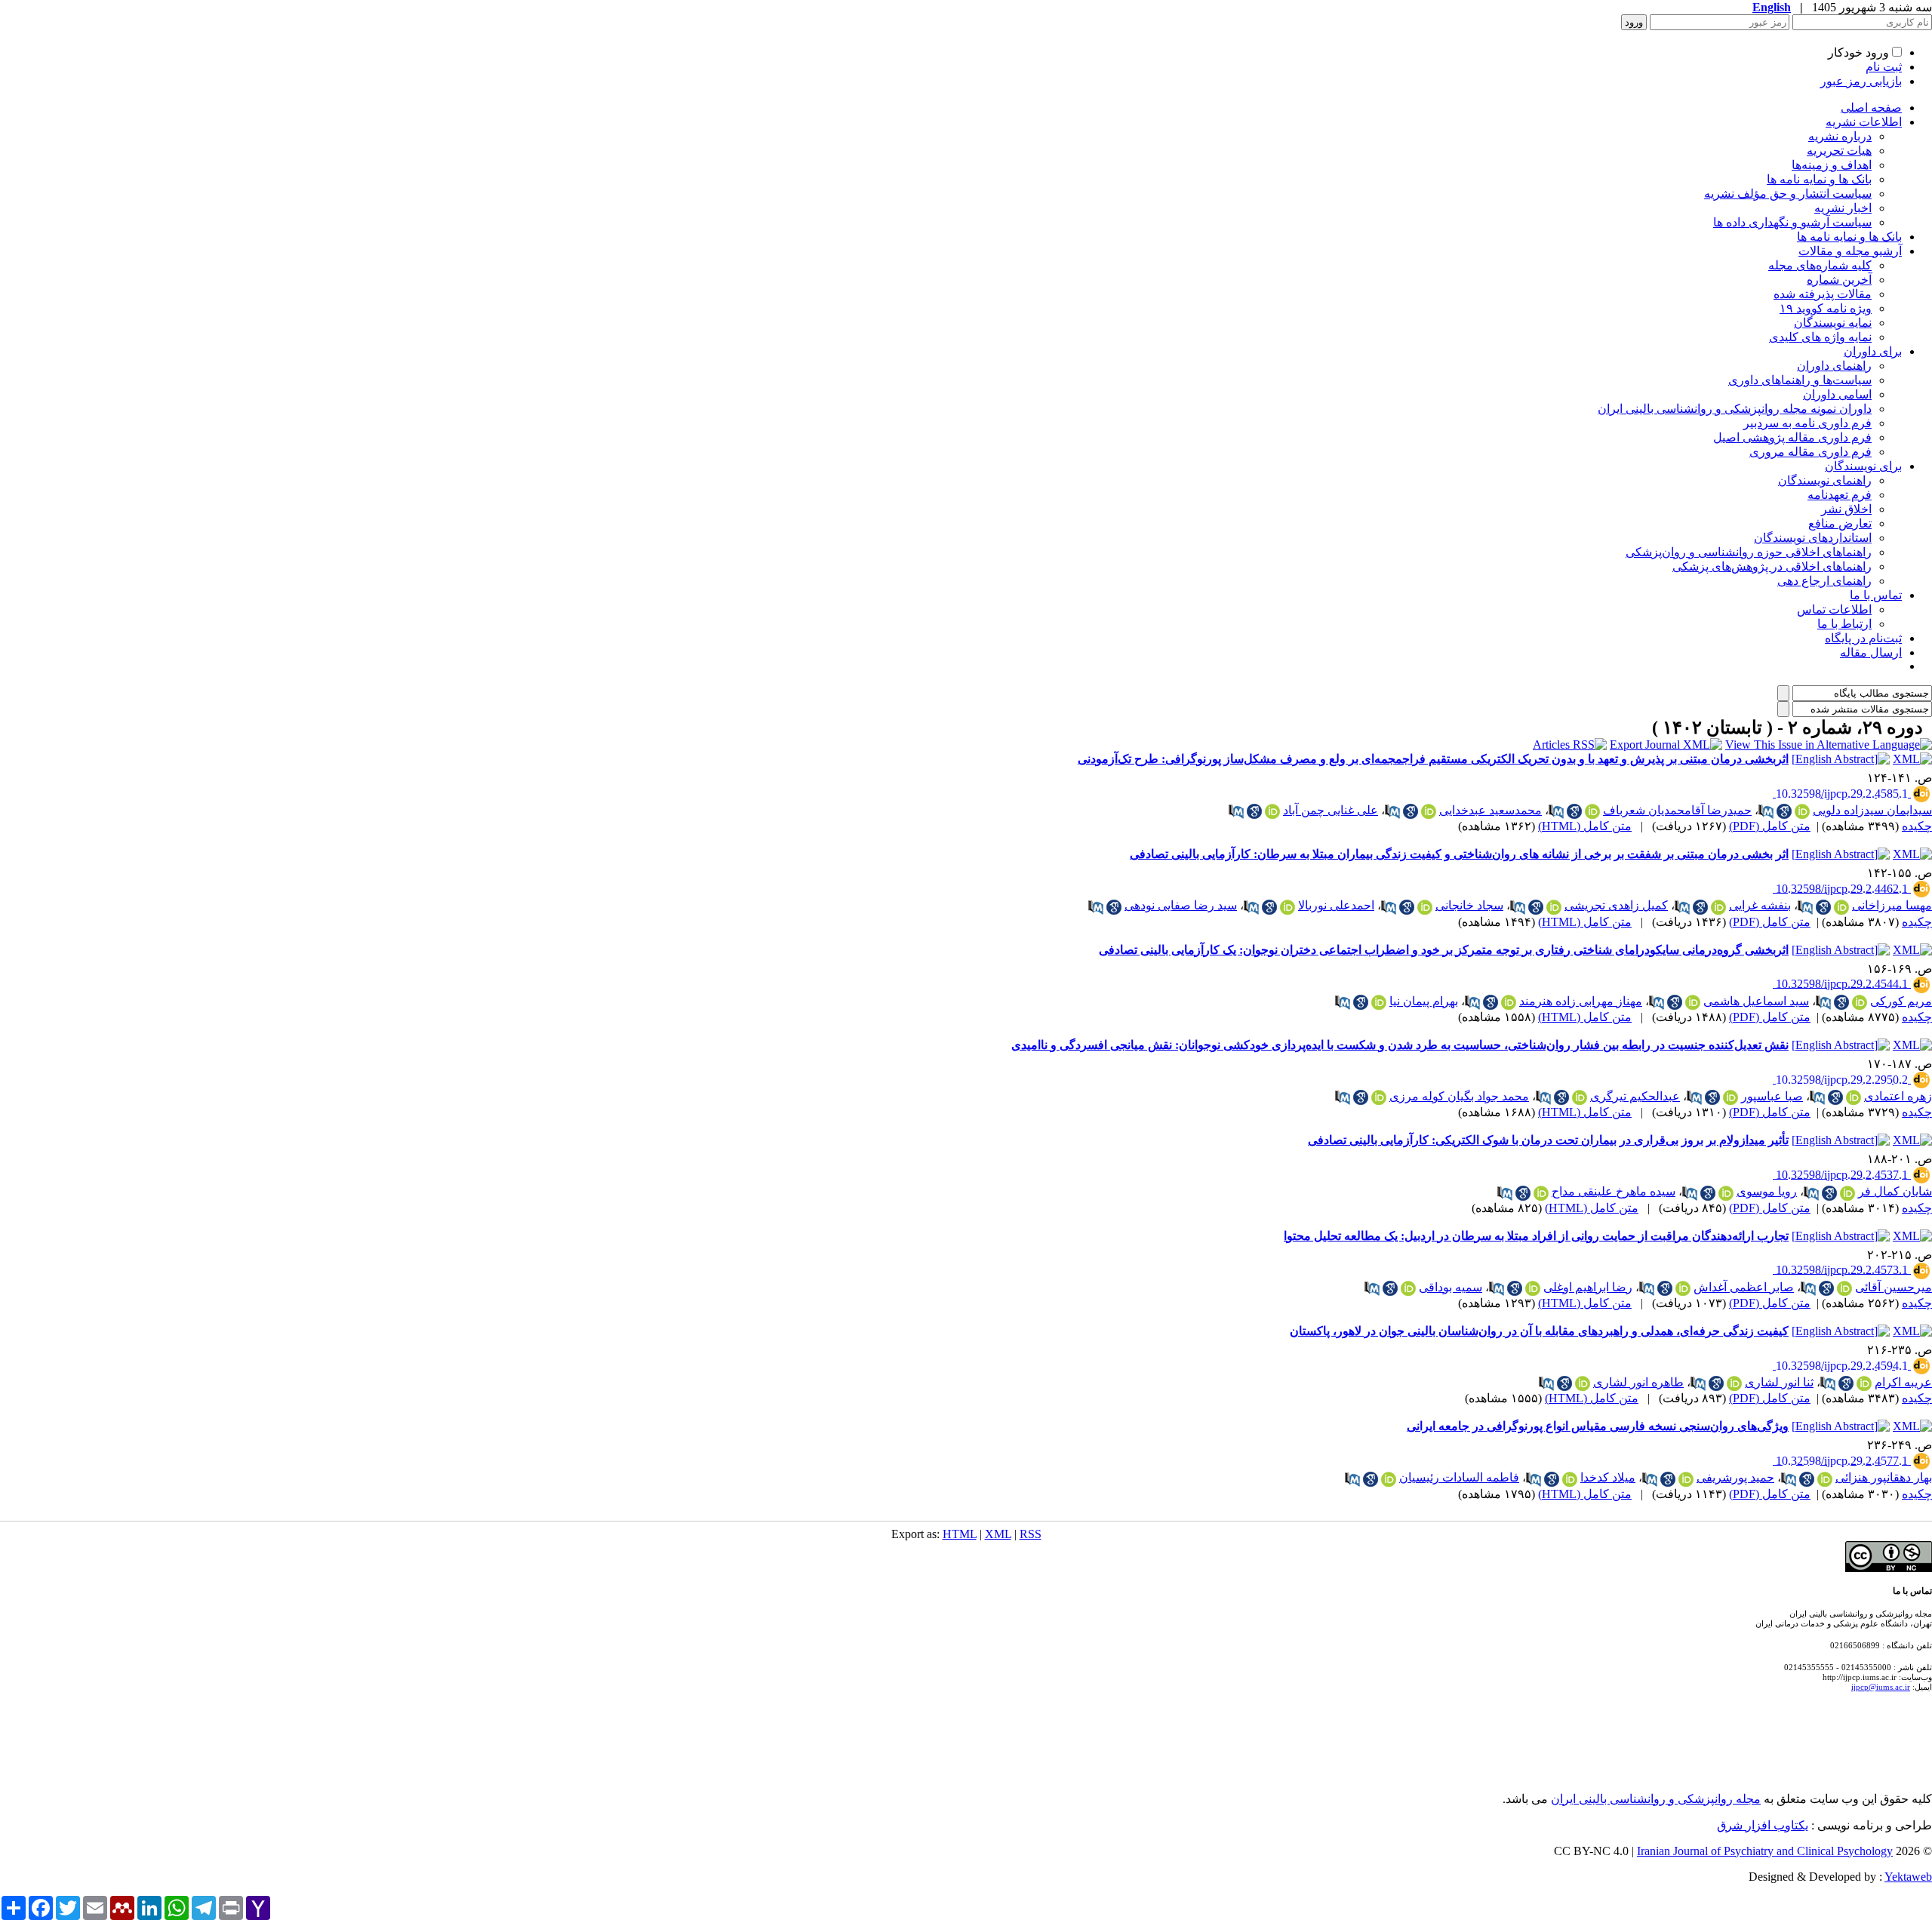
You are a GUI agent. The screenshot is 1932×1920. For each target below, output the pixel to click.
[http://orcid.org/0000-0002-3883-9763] (1429, 811)
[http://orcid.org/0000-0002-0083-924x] (1389, 1479)
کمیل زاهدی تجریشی (1616, 905)
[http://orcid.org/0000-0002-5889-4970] (1408, 1288)
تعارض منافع (1840, 523)
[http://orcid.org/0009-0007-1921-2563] (1841, 907)
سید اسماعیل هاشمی (1756, 1001)
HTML (960, 1534)
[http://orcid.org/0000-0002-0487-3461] (1379, 1097)
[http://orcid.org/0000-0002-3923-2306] (1683, 1288)
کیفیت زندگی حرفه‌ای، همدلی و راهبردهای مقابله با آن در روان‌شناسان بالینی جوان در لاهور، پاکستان (1539, 1331)
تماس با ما (1876, 595)
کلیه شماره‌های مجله (1820, 265)
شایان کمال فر (1895, 1191)
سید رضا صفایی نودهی (1181, 905)
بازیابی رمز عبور (1861, 81)
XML (998, 1534)
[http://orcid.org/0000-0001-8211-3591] (1580, 1097)
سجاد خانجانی (1469, 905)
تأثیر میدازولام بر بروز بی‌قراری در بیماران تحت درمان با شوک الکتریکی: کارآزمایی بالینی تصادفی (1548, 1140)
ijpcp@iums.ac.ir (1881, 1687)
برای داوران (1873, 351)
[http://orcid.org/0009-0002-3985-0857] (1864, 1383)
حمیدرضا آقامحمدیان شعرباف (1677, 810)
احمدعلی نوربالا (1336, 905)
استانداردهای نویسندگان (1813, 538)
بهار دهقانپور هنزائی (1884, 1477)
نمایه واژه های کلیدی (1820, 337)
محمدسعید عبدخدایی (1491, 810)
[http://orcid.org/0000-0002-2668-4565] (1860, 1002)
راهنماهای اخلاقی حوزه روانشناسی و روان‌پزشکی (1749, 552)
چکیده (1917, 826)
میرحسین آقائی (1894, 1287)
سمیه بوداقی (1451, 1287)
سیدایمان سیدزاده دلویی (1872, 810)
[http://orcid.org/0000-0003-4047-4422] (1509, 1002)
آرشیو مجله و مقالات (1850, 251)
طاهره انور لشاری (1638, 1382)
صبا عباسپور (1772, 1096)
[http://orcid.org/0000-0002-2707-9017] (1734, 1383)
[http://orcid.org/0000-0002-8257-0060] (1718, 907)
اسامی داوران (1837, 394)
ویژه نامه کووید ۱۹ (1826, 308)
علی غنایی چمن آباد (1331, 810)
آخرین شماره (1839, 280)
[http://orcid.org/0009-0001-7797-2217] (1847, 1193)
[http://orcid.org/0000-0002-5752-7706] (1554, 907)
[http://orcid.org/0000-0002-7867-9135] (1726, 1193)
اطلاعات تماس (1834, 609)
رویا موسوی (1767, 1191)
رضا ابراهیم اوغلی (1588, 1287)
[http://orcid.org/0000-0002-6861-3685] (1802, 811)
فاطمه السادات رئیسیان (1459, 1477)
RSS (1031, 1534)
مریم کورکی (1901, 1001)
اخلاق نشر (1846, 509)
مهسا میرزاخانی (1892, 905)
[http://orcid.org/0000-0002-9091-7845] (1825, 1479)
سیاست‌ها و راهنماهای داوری (1800, 380)
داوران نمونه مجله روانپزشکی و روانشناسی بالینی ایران (1735, 409)
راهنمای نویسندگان (1825, 480)
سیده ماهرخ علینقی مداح (1614, 1191)
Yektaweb (1908, 1877)
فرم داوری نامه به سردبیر (1807, 423)
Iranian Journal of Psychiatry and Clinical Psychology (1765, 1851)
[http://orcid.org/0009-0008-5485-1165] (1570, 1479)
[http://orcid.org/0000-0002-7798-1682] (1287, 907)
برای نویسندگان (1863, 466)
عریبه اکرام (1903, 1382)
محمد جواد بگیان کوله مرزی (1459, 1096)
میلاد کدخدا (1608, 1477)
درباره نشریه (1840, 136)
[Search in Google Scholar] (1784, 811)
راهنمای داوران (1834, 366)
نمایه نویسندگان (1833, 323)
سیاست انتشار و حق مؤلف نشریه (1788, 194)
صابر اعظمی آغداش (1744, 1287)
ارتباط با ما (1844, 624)
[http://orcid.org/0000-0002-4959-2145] (1379, 1002)
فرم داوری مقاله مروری (1810, 452)
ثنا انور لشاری (1779, 1382)
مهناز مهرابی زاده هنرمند (1581, 1001)
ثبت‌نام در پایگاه (1863, 638)
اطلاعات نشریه (1864, 122)
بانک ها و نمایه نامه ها (1819, 179)
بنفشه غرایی (1760, 905)
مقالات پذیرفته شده (1823, 294)
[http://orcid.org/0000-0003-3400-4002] (1272, 811)
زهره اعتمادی (1898, 1096)
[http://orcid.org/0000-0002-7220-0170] (1693, 1002)
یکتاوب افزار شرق (1763, 1825)
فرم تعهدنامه (1840, 495)
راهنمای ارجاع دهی (1824, 581)
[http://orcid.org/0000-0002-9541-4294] (1854, 1097)
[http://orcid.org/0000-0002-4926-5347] (1592, 811)
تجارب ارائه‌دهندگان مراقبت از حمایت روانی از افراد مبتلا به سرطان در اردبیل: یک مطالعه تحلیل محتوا (1536, 1236)
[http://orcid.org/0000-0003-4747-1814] (1533, 1288)
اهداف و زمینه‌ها (1832, 165)
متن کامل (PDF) (1770, 826)
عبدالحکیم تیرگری (1635, 1096)
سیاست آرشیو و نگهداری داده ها (1792, 222)
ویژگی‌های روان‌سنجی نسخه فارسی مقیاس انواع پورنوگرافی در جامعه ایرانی (1598, 1426)
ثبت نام (1884, 67)
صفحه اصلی (1871, 108)
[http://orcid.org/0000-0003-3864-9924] (1686, 1479)
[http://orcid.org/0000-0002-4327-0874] (1583, 1383)
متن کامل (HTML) (1585, 826)
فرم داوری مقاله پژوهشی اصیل (1792, 437)
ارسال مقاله (1871, 652)
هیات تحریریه (1839, 151)
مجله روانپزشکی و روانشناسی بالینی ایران (1656, 1799)
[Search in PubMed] (1766, 811)
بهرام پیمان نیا (1424, 1001)
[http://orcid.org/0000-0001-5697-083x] (1425, 907)
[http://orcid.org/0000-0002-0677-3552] (1730, 1097)
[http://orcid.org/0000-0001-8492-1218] (1541, 1193)
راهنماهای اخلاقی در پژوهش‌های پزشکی (1772, 566)
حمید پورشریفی (1735, 1477)
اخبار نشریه (1843, 208)
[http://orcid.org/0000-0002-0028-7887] (1844, 1288)
